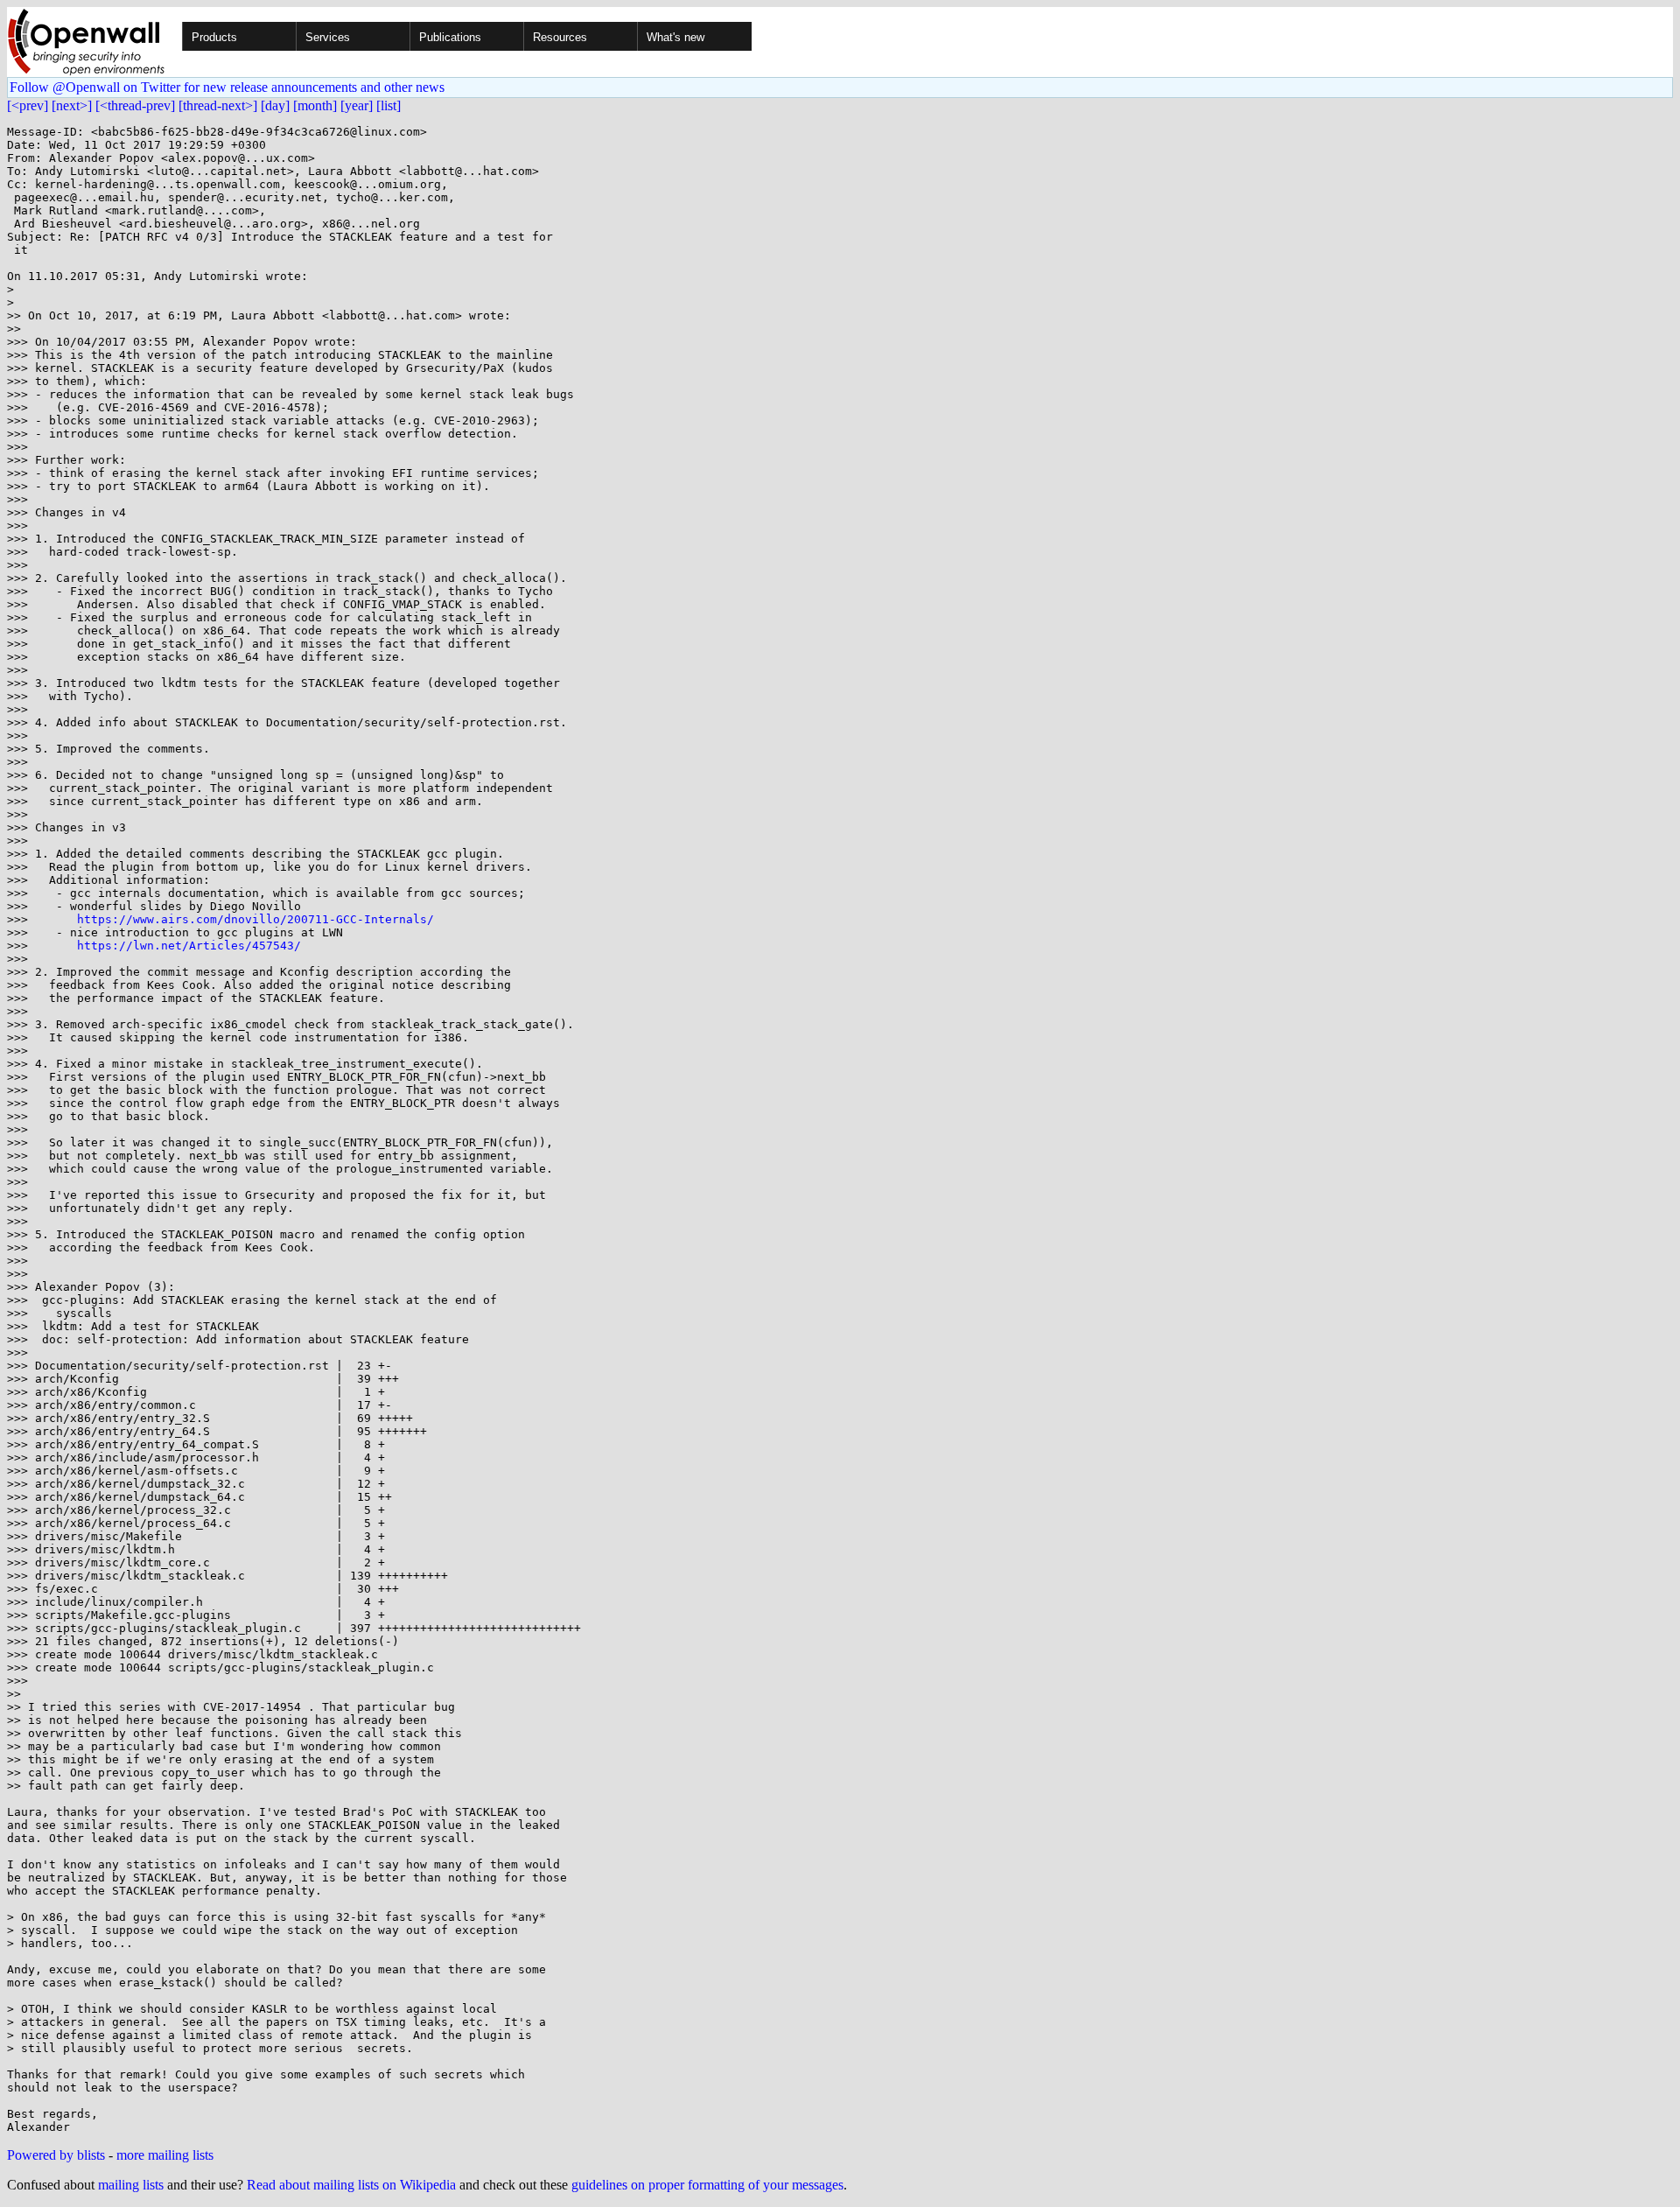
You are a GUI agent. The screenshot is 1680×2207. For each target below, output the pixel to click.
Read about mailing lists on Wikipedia (351, 2185)
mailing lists (131, 2185)
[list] (388, 105)
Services (328, 37)
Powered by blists (56, 2155)
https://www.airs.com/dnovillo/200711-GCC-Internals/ (255, 919)
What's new (675, 37)
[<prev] (28, 105)
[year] (357, 105)
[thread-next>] (218, 105)
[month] (315, 105)
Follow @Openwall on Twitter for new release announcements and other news (227, 87)
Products (214, 37)
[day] (275, 105)
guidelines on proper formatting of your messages (707, 2185)
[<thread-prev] (135, 105)
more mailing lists (165, 2155)
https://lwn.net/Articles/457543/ (189, 946)
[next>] (72, 105)
